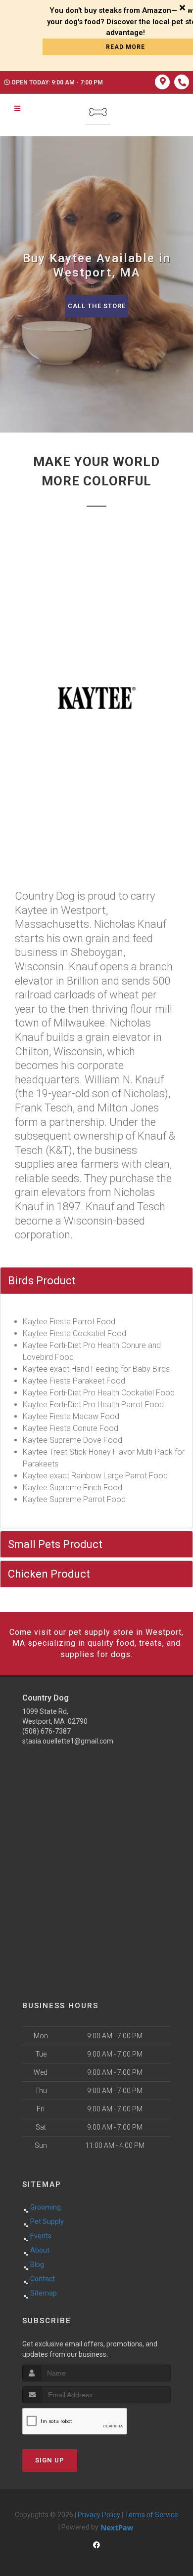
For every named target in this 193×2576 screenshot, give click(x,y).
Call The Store (97, 306)
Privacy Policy (99, 2515)
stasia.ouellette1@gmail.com (68, 1741)
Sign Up (50, 2460)
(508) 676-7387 (47, 1731)
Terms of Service (151, 2515)
